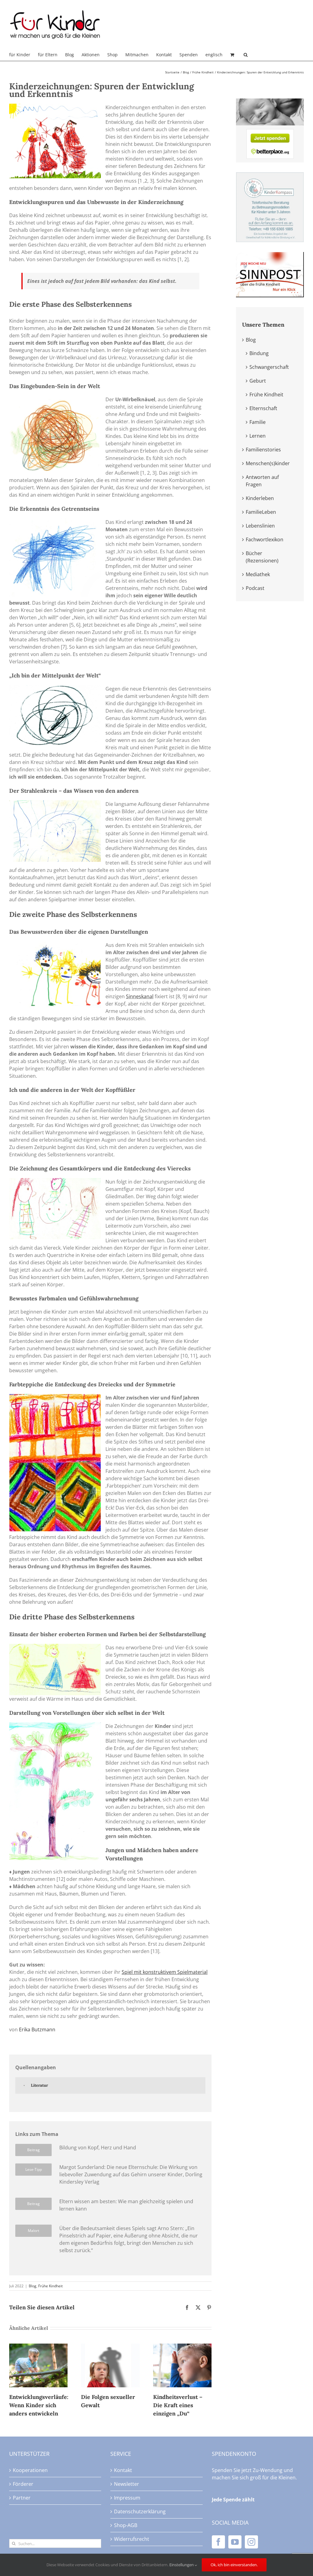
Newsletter (127, 2484)
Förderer (23, 2484)
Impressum (127, 2498)
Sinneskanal (140, 996)
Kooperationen (30, 2470)
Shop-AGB (126, 2525)
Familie (258, 422)
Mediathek (258, 574)
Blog (33, 2286)
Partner (22, 2498)
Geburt (258, 381)
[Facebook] (218, 2542)
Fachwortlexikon (265, 539)
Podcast (255, 588)
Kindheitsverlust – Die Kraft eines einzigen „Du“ (178, 2405)
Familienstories (263, 450)
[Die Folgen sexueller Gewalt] (110, 2347)
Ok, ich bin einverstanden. (234, 2565)
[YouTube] (235, 2542)
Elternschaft (263, 408)
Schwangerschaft (269, 367)
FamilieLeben (261, 512)
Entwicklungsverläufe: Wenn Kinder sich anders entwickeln (39, 2405)
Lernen (258, 436)
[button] (246, 55)
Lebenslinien (260, 526)
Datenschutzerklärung (140, 2511)
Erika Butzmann (37, 2029)
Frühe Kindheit (50, 2286)
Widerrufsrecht (132, 2539)
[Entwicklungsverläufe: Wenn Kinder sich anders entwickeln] (38, 2347)
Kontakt (123, 2470)
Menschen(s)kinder (268, 463)
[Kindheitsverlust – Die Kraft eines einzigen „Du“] (182, 2347)
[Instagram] (251, 2542)
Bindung (259, 353)
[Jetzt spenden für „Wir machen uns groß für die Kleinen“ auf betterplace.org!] (270, 133)
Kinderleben (260, 498)
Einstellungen (182, 2565)
